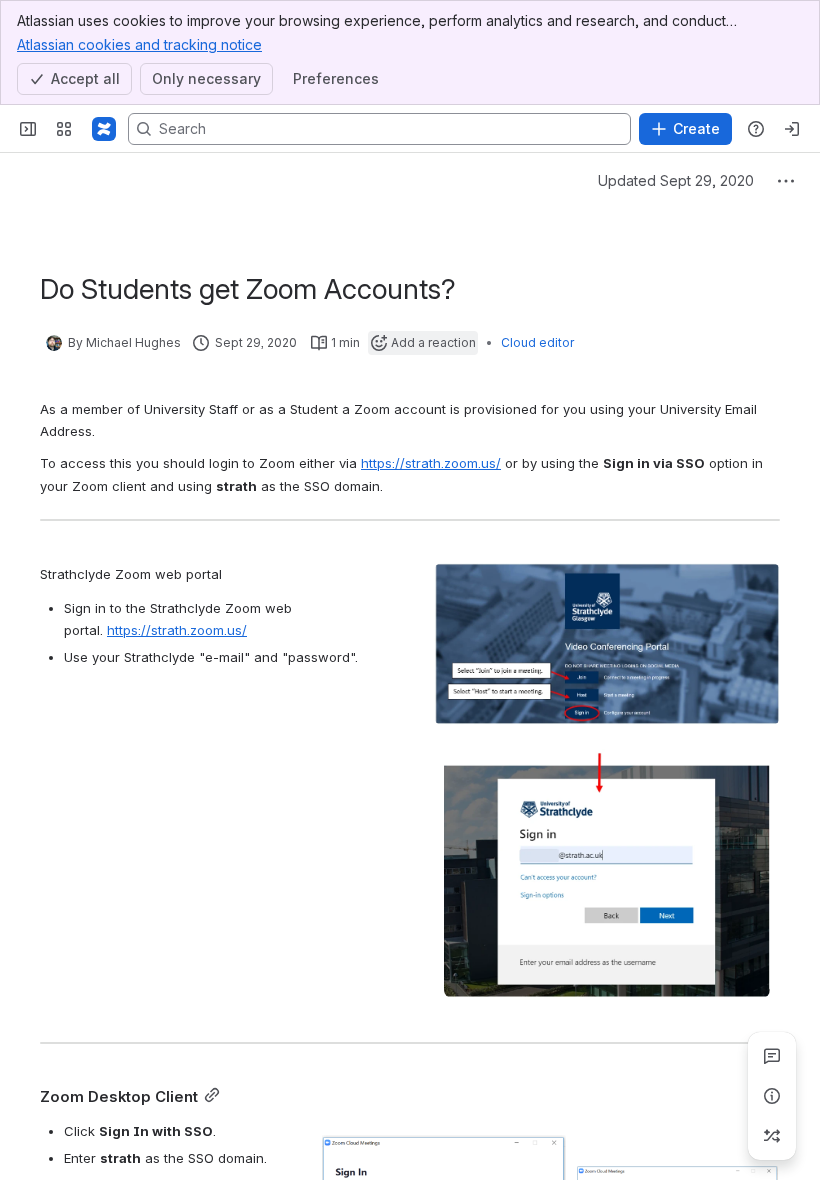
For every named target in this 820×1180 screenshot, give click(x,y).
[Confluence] (104, 129)
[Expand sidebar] (28, 129)
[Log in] (792, 129)
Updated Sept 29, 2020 (676, 180)
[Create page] (772, 1136)
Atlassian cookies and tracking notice (139, 44)
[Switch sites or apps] (64, 129)
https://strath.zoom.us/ (431, 463)
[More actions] (786, 181)
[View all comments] (772, 1056)
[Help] (756, 129)
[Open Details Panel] (772, 1096)
